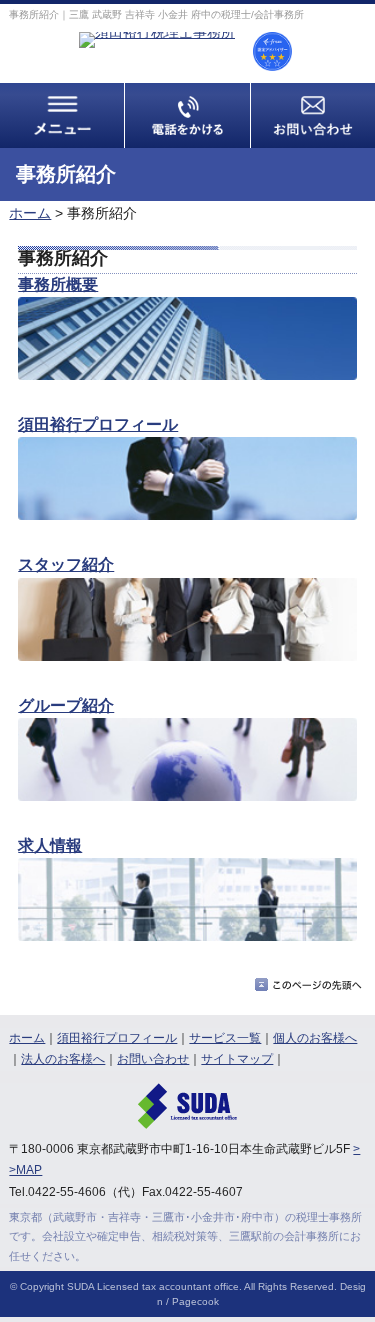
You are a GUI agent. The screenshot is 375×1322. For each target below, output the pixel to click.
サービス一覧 (225, 1038)
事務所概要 (58, 284)
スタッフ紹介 (66, 564)
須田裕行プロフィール (98, 424)
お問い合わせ (153, 1059)
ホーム (30, 213)
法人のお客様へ (63, 1059)
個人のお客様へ (315, 1038)
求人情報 (50, 845)
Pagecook (195, 1301)
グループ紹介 (66, 705)
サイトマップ (237, 1059)
